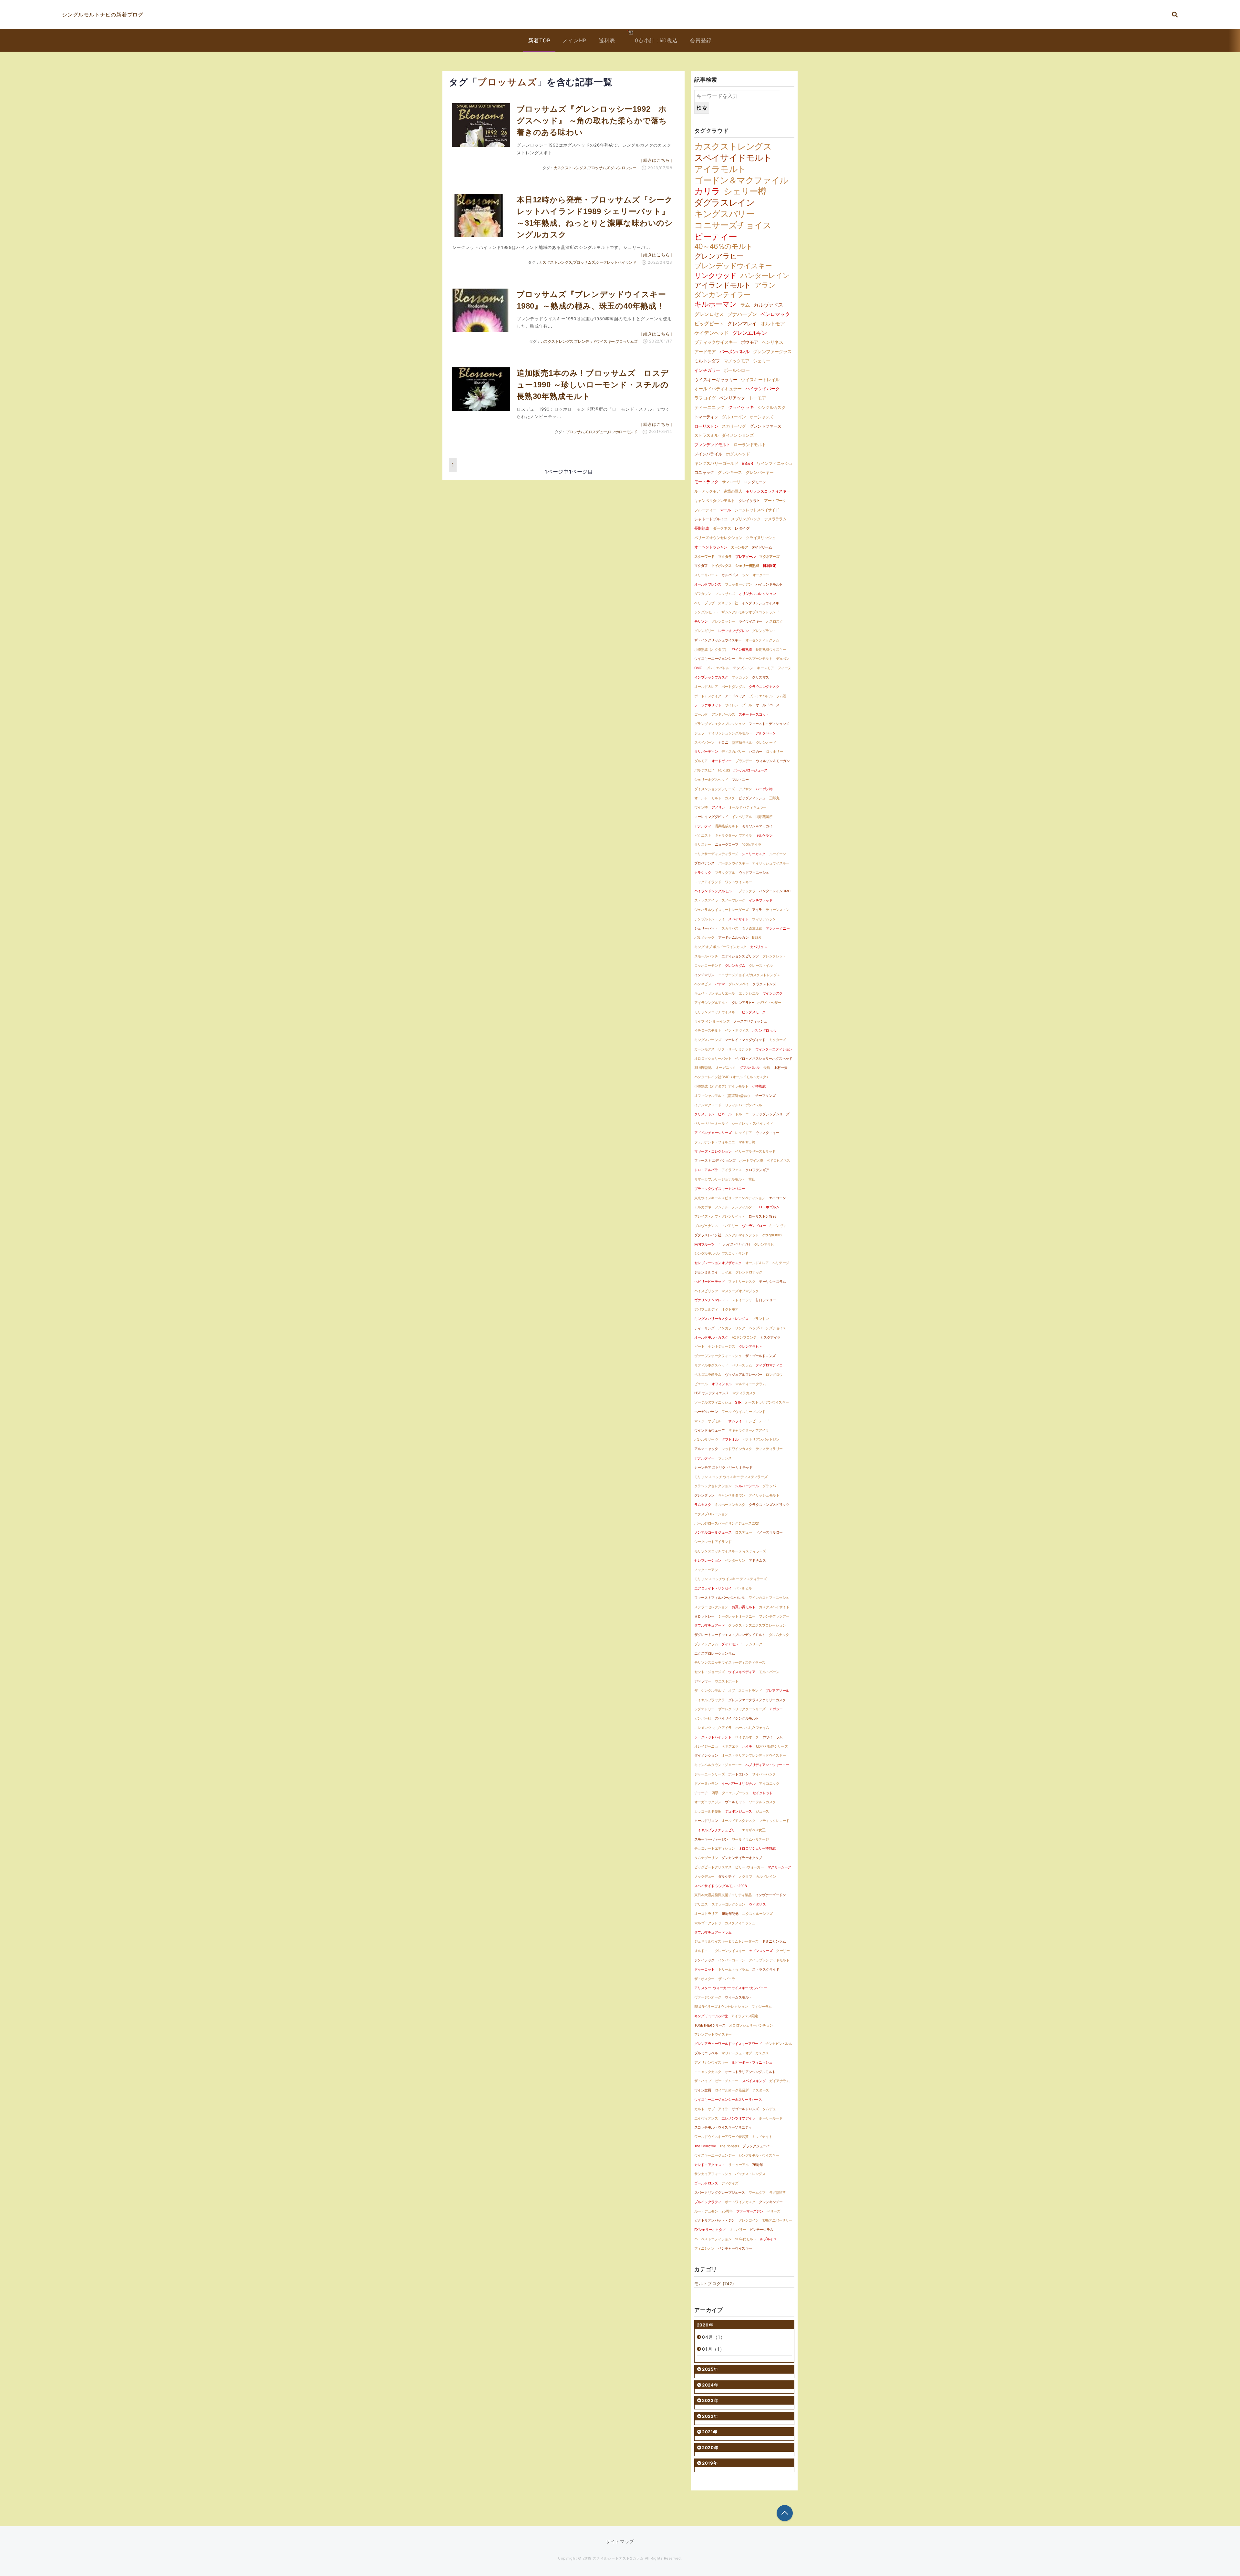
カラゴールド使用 (708, 1811)
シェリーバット (706, 928)
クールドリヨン (706, 1821)
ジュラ (699, 733)
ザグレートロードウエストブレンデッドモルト (730, 1635)
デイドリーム (762, 547)
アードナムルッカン (733, 937)
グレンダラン (704, 1495)
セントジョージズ (722, 1346)
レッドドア (743, 1133)
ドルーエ (742, 1114)
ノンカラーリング (732, 1328)
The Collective (705, 2146)
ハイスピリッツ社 (737, 1244)
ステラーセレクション (711, 1607)
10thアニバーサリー (777, 2220)
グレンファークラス (772, 351)
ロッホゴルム (769, 1207)
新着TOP (539, 40)
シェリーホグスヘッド (711, 780)
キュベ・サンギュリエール (714, 993)
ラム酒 (781, 696)
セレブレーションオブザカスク (718, 1263)
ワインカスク (773, 993)
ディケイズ (730, 2183)
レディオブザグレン (733, 631)
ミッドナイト (762, 2137)
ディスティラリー (769, 1449)
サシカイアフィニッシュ (713, 2174)
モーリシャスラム (772, 1282)
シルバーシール (747, 1486)
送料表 (607, 40)
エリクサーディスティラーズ (716, 854)
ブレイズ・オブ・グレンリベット (720, 1216)
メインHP (574, 40)
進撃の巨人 (733, 491)
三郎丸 (774, 798)
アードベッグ (735, 696)
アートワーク (775, 501)
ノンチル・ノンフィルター (735, 1207)
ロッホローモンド (622, 432)
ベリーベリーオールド (711, 1123)
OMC (698, 668)
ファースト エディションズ (715, 1160)
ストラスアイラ (706, 900)
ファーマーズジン (750, 2211)
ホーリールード (771, 2118)
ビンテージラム (761, 2230)
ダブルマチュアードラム (713, 1932)
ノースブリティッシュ (750, 1021)
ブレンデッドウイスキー (594, 341)
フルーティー (705, 510)
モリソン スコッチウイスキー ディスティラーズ (730, 1579)
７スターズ (760, 2090)
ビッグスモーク (754, 1012)
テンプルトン (743, 668)
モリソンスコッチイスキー (768, 491)
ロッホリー (774, 751)
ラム (745, 305)
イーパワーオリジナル (738, 1784)
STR (738, 1402)
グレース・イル (761, 966)
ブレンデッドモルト (712, 445)
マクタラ (725, 557)
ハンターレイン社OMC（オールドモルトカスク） (732, 1077)
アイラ (757, 910)
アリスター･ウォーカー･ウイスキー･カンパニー (731, 1988)
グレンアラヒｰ (743, 1003)
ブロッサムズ (599, 168)
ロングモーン (755, 482)
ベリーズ (773, 2211)
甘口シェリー (766, 1300)
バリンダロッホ (764, 1030)
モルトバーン (769, 1672)
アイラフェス (732, 1170)
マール (726, 510)
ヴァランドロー (754, 1226)
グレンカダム (735, 966)
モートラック (706, 482)
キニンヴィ (778, 1226)
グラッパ (769, 1486)
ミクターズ (778, 1040)
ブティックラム (706, 1644)
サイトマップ (620, 2541)
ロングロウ (774, 1375)
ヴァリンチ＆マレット (711, 1300)
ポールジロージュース (750, 770)
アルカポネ (703, 1207)
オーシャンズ (761, 417)
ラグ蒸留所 (778, 2193)
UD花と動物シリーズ (772, 1746)
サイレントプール (739, 705)
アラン (765, 285)
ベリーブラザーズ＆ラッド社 (716, 603)
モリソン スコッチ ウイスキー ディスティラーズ (731, 1477)
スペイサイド (738, 919)
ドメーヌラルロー (769, 1532)
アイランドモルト (723, 285)
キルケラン (764, 835)
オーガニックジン (708, 1802)
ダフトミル (730, 1439)
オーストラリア (706, 1914)
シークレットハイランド (616, 262)
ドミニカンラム (774, 1941)
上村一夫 (780, 1068)
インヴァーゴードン (770, 1895)
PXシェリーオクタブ (710, 2230)
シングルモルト (706, 612)
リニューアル (738, 2165)
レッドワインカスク (737, 1449)
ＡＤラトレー (704, 1616)
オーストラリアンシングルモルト (750, 2072)
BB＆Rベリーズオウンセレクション (721, 2007)
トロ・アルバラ (706, 1170)
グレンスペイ (739, 984)
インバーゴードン (732, 1960)
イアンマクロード (708, 1105)
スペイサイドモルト (733, 158)
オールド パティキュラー (747, 807)
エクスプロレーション (711, 1514)
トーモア (757, 398)
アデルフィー (704, 1458)
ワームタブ (757, 2193)
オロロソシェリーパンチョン (751, 2025)
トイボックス (722, 566)
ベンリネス (772, 342)
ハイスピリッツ (706, 1291)
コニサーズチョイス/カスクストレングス (749, 975)
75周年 (757, 2165)
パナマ (720, 984)
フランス (725, 1458)
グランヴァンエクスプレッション (720, 724)
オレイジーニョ (706, 1746)
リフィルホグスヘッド (711, 1365)
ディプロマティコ (769, 1365)
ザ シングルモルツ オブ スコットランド (728, 1691)
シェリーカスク (754, 854)
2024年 (710, 2385)
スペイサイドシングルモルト (737, 1718)
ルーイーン (778, 854)
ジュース (762, 1811)
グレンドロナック (749, 1272)
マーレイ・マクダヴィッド (745, 1040)
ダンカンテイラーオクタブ (742, 1858)
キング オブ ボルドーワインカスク (720, 947)
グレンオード (766, 742)
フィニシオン (704, 2248)
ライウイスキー (751, 621)
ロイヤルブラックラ (709, 1700)
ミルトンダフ (707, 361)
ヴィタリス (757, 1904)
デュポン (783, 659)
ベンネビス (703, 984)
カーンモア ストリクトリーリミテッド (723, 1467)
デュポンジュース (739, 1811)
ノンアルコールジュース (713, 1532)
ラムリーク (754, 1644)
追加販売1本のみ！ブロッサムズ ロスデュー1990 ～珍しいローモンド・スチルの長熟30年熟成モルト (593, 385)
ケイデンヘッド (711, 333)
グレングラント (764, 631)
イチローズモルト (708, 1030)
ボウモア (749, 342)
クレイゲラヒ (749, 501)
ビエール (701, 1384)
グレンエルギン (749, 333)
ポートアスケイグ (708, 696)
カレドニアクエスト (709, 2165)
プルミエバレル (761, 696)
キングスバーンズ (708, 1040)
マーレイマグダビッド (711, 817)
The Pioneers (729, 2146)
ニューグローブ (727, 844)
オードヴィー (722, 761)
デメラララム (775, 519)
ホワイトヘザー (769, 1003)
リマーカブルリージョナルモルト (720, 1179)
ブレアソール (745, 557)
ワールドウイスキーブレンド (743, 1412)
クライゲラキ (741, 407)
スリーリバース (706, 575)
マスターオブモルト (709, 1421)
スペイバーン (704, 742)
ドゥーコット (704, 1969)
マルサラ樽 (747, 1142)
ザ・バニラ (727, 1979)
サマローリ (731, 482)
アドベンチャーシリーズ (713, 1133)
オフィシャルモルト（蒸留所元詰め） (723, 1096)
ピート (699, 1346)
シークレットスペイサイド (757, 510)
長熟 (767, 1068)
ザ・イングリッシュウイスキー (718, 640)
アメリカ (718, 807)
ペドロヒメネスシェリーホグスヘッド (764, 1058)
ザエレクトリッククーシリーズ (742, 1709)
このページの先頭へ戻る (785, 2513)
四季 (715, 1793)
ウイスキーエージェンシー (714, 659)
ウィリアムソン (764, 919)
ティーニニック (709, 407)
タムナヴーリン (706, 1858)
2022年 (710, 2416)
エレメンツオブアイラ (738, 2118)
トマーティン (706, 417)
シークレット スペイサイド (752, 1123)
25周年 (727, 2211)
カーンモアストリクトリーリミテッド (723, 1049)
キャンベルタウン (732, 1495)
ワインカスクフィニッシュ (769, 1598)
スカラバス (730, 928)
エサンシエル (749, 993)
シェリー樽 (745, 191)
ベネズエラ (730, 1746)
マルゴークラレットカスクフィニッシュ (725, 1923)
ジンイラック (704, 1960)
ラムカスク (703, 1505)
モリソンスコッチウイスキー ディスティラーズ (730, 1551)
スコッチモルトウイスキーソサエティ (723, 2127)
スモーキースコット (754, 714)
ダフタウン (703, 594)
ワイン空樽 (703, 2090)
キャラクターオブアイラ (734, 835)
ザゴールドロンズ (745, 2109)
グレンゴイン (749, 2220)
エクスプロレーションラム (714, 1653)
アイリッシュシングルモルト (730, 733)
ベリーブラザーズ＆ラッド (755, 1151)
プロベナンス (704, 863)
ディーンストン (777, 910)
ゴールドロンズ (706, 2183)
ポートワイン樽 (751, 1160)
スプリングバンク (746, 519)
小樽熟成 (759, 1086)
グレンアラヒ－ (751, 1346)
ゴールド (701, 714)
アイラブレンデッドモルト (769, 1960)
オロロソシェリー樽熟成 (757, 1848)
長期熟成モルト (727, 826)
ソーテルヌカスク (762, 1802)
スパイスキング (754, 2081)
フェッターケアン (739, 584)
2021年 (710, 2432)
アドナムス (757, 1560)
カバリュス (759, 947)
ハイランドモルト (769, 584)
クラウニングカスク (764, 687)
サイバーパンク (764, 1774)
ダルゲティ (727, 1876)
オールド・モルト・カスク (714, 798)
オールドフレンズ (708, 584)
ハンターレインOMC (775, 891)
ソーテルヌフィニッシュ (713, 1402)
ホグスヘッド (738, 454)
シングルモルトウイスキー (759, 2155)
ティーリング (704, 1328)
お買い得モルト (744, 1607)
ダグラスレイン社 (708, 1235)
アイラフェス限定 (745, 2016)
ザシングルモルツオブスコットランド (750, 612)
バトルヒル (743, 1588)
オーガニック (726, 1068)
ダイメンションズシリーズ (714, 789)
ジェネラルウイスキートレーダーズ (721, 910)
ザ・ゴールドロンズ (760, 1356)
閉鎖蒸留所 (764, 817)
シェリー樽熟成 (747, 566)
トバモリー (730, 1226)
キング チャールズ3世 (711, 2016)
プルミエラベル (706, 2053)
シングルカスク (771, 407)
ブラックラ (747, 891)
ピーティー (715, 236)
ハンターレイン (765, 275)
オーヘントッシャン (711, 547)
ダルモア (701, 761)
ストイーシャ (742, 1300)
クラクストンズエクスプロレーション (757, 1625)
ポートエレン (738, 1774)
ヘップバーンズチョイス (767, 1328)
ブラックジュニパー (758, 2146)
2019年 (710, 2463)
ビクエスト (703, 835)
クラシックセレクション (713, 1486)
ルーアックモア (707, 491)
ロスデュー (598, 432)
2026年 (705, 2325)
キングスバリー (724, 214)
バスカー (756, 751)
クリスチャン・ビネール (713, 1114)
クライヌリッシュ (761, 538)
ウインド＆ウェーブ (709, 1430)
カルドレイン (766, 1876)
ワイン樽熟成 (742, 649)
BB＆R (747, 463)
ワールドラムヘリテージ (750, 1839)
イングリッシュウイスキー (762, 603)
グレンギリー (704, 631)
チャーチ (701, 1793)
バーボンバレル (734, 351)
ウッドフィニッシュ (754, 873)
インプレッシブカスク (711, 677)
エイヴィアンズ (706, 2118)
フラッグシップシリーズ (771, 1114)
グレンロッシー (623, 168)
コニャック (704, 472)
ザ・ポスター (704, 1979)
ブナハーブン (742, 314)
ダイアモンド (732, 1644)
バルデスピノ (704, 770)
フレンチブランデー (774, 1616)
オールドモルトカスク (711, 1337)
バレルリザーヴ (706, 1439)
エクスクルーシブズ (757, 1914)
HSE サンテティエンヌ (711, 1393)
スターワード (704, 557)
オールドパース (767, 705)
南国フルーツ (704, 1244)
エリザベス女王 (754, 1830)
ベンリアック (732, 398)
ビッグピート (709, 323)
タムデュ (769, 2109)
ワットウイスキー (739, 882)
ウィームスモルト (739, 1997)
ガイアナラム (779, 2081)
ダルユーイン (734, 417)
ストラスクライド (766, 1969)
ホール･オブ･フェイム (752, 1728)
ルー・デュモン (706, 2211)
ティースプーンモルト (755, 659)
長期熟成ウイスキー (771, 649)
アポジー (776, 1709)
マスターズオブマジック (740, 1291)
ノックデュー (704, 1876)
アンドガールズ (723, 714)
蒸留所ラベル (742, 742)
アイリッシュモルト (764, 1495)
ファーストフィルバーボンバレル (720, 1598)
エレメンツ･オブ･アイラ (713, 1728)
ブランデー (744, 761)
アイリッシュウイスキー (771, 863)
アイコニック (769, 1784)
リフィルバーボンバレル (744, 1105)
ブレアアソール (777, 1691)
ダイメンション (706, 1755)
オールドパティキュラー (718, 389)
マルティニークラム (750, 1384)
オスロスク (774, 621)
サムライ (735, 1421)
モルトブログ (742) (714, 2284)
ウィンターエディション (774, 1049)
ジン (745, 575)
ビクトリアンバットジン (761, 1439)
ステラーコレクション (728, 1904)
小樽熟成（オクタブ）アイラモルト (721, 1086)
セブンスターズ (761, 1951)
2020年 (710, 2448)
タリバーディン (706, 751)
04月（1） (714, 2337)
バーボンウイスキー (733, 863)
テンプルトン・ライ (709, 919)
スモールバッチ (706, 956)
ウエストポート (727, 1681)
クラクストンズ (764, 984)
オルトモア (773, 323)
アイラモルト (720, 169)
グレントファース (765, 426)
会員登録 (701, 40)
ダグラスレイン (724, 202)
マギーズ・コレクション (713, 1151)
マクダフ (701, 566)
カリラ (707, 191)
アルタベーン (766, 733)
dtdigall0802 (772, 1235)
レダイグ (742, 528)
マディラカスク (744, 1393)
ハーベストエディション (713, 2239)
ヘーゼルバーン (706, 1412)
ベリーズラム (742, 1365)
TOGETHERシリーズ (710, 2025)
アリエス (701, 1904)
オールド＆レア (706, 687)
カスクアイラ (770, 1337)
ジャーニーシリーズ (709, 1774)
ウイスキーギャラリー (716, 380)
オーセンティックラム (762, 640)
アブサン (745, 789)
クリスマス (760, 677)
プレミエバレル (718, 668)
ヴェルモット (735, 1802)
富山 (752, 1179)
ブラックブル (725, 873)
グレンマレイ (742, 323)
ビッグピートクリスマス (713, 1867)
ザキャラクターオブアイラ (748, 1430)
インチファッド (761, 900)
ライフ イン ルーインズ (712, 1021)
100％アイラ (752, 844)
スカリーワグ (734, 426)
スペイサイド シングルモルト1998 (720, 1886)
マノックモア (737, 361)
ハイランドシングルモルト (714, 891)
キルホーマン (715, 304)
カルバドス (730, 575)
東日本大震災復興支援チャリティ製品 (723, 1895)
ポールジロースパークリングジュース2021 (727, 1523)
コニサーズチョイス (733, 225)
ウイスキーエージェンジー (714, 2155)
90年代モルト (745, 2239)
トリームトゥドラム (733, 1969)
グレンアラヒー (719, 256)
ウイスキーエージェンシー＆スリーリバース (728, 2100)
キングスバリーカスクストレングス (721, 1319)
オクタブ (746, 1876)
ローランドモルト (750, 445)
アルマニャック (706, 1449)
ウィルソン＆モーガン (773, 761)
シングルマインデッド (742, 1235)
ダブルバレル (750, 1068)
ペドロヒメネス (778, 1160)
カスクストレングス (570, 168)
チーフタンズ (765, 1096)
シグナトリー (704, 1709)
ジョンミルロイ (706, 1272)
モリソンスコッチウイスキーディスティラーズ (730, 1662)
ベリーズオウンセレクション (718, 538)
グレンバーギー (760, 472)
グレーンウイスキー (730, 1951)
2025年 (710, 2369)
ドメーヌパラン (706, 1784)
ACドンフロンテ (744, 1337)
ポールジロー (737, 370)
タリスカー (703, 844)
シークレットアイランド (713, 1542)
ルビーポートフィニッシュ (752, 2062)
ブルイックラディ (708, 2202)
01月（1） (713, 2349)
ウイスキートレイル (760, 380)
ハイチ (747, 1746)
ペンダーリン (735, 1560)
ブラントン (760, 1319)
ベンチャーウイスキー (735, 2248)
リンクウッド (715, 275)
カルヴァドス (768, 305)
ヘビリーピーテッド (709, 1282)
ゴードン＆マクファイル (741, 180)
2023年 (710, 2400)
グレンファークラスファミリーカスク (757, 1700)
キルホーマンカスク (730, 1505)
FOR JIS (724, 770)
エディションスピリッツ (740, 956)
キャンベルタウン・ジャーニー (718, 1765)
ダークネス (722, 528)
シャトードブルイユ (711, 519)
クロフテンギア (757, 1170)
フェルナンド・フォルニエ (714, 1142)
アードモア (705, 351)
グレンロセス (709, 314)
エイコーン (777, 1198)
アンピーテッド (757, 1421)
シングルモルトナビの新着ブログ (103, 15)
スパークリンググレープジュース (720, 2193)
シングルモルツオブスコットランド (721, 1253)
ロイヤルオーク (747, 1737)
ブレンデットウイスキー (713, 2034)
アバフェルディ (706, 1309)
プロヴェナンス (706, 1226)
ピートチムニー (727, 2081)
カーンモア (739, 547)
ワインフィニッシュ (775, 463)
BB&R (756, 937)
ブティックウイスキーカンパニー (720, 1189)
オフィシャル (722, 1384)
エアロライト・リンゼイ (713, 1588)
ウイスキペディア (742, 1672)
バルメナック (704, 937)
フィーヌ (784, 668)
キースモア (765, 668)
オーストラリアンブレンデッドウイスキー (754, 1755)
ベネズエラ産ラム (708, 1375)
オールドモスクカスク (738, 1821)
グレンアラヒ (764, 1244)
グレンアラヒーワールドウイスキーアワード (728, 2044)
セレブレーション (708, 1560)
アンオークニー (778, 928)
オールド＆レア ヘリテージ (767, 1263)
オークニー (761, 575)
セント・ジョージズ (709, 1672)
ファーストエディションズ (769, 724)
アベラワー (703, 1681)
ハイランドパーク (763, 389)
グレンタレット (774, 956)
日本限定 (770, 566)
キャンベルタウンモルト (714, 501)
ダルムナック (779, 1635)
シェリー (762, 361)
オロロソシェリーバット (713, 1058)
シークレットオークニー (737, 1616)
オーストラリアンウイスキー (767, 1402)
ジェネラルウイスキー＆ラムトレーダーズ (726, 1941)
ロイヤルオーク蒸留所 (732, 2090)
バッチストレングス (750, 2174)
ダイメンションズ (738, 435)
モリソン (701, 621)
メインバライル (708, 454)
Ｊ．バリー (738, 2230)
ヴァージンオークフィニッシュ (718, 1356)
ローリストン (706, 426)
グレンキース (730, 472)
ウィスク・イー (767, 1133)
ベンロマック (775, 314)
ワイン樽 (701, 807)
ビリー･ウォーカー (749, 1867)
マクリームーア (779, 1867)
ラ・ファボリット (708, 705)
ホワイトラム (773, 1737)
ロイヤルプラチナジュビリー (716, 1830)
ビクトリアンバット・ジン (714, 2220)
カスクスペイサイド (774, 1607)
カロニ (723, 742)
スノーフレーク (733, 900)
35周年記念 (703, 1068)
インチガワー (707, 370)
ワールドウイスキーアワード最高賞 (721, 2137)
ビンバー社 (703, 1718)
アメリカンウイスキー (711, 2062)
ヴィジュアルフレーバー (744, 1375)
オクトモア (730, 1309)
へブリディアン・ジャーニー (767, 1765)
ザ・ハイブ (703, 2081)
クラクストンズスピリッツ (769, 1505)
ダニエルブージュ (735, 1793)
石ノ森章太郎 (752, 928)
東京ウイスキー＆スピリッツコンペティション (730, 1198)
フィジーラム (762, 2007)
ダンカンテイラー (722, 294)
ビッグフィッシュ (752, 798)
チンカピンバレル (779, 2044)
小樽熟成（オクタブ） (711, 649)
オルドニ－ (703, 1951)
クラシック (703, 873)
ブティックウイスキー (716, 342)
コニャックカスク (708, 2072)
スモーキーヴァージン (711, 1839)
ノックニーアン (706, 1570)
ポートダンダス (733, 687)
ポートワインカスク (740, 2202)
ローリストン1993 (763, 1216)
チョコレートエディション (714, 1848)
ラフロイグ (705, 398)
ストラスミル (706, 435)
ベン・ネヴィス (737, 1030)
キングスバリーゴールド (716, 463)
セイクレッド (763, 1793)
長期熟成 (702, 528)
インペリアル (742, 817)
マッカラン (740, 677)
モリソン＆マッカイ (757, 826)
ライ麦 (726, 1272)
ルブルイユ (768, 2239)
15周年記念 (730, 1914)
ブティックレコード (774, 1821)
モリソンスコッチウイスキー (716, 1012)
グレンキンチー (771, 2202)
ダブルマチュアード (709, 1625)
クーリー (783, 1951)
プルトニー (740, 780)
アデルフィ (703, 826)
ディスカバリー (733, 751)
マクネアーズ (769, 557)
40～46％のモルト (723, 246)
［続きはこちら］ (656, 160)
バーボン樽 (764, 789)
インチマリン (704, 975)
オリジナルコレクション (757, 594)
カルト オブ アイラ (711, 2109)
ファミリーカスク (742, 1282)
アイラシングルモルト (711, 1003)
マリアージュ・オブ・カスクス (745, 2053)
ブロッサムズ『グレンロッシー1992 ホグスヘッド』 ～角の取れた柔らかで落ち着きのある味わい (592, 121)
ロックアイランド (708, 882)
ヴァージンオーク (708, 1997)
